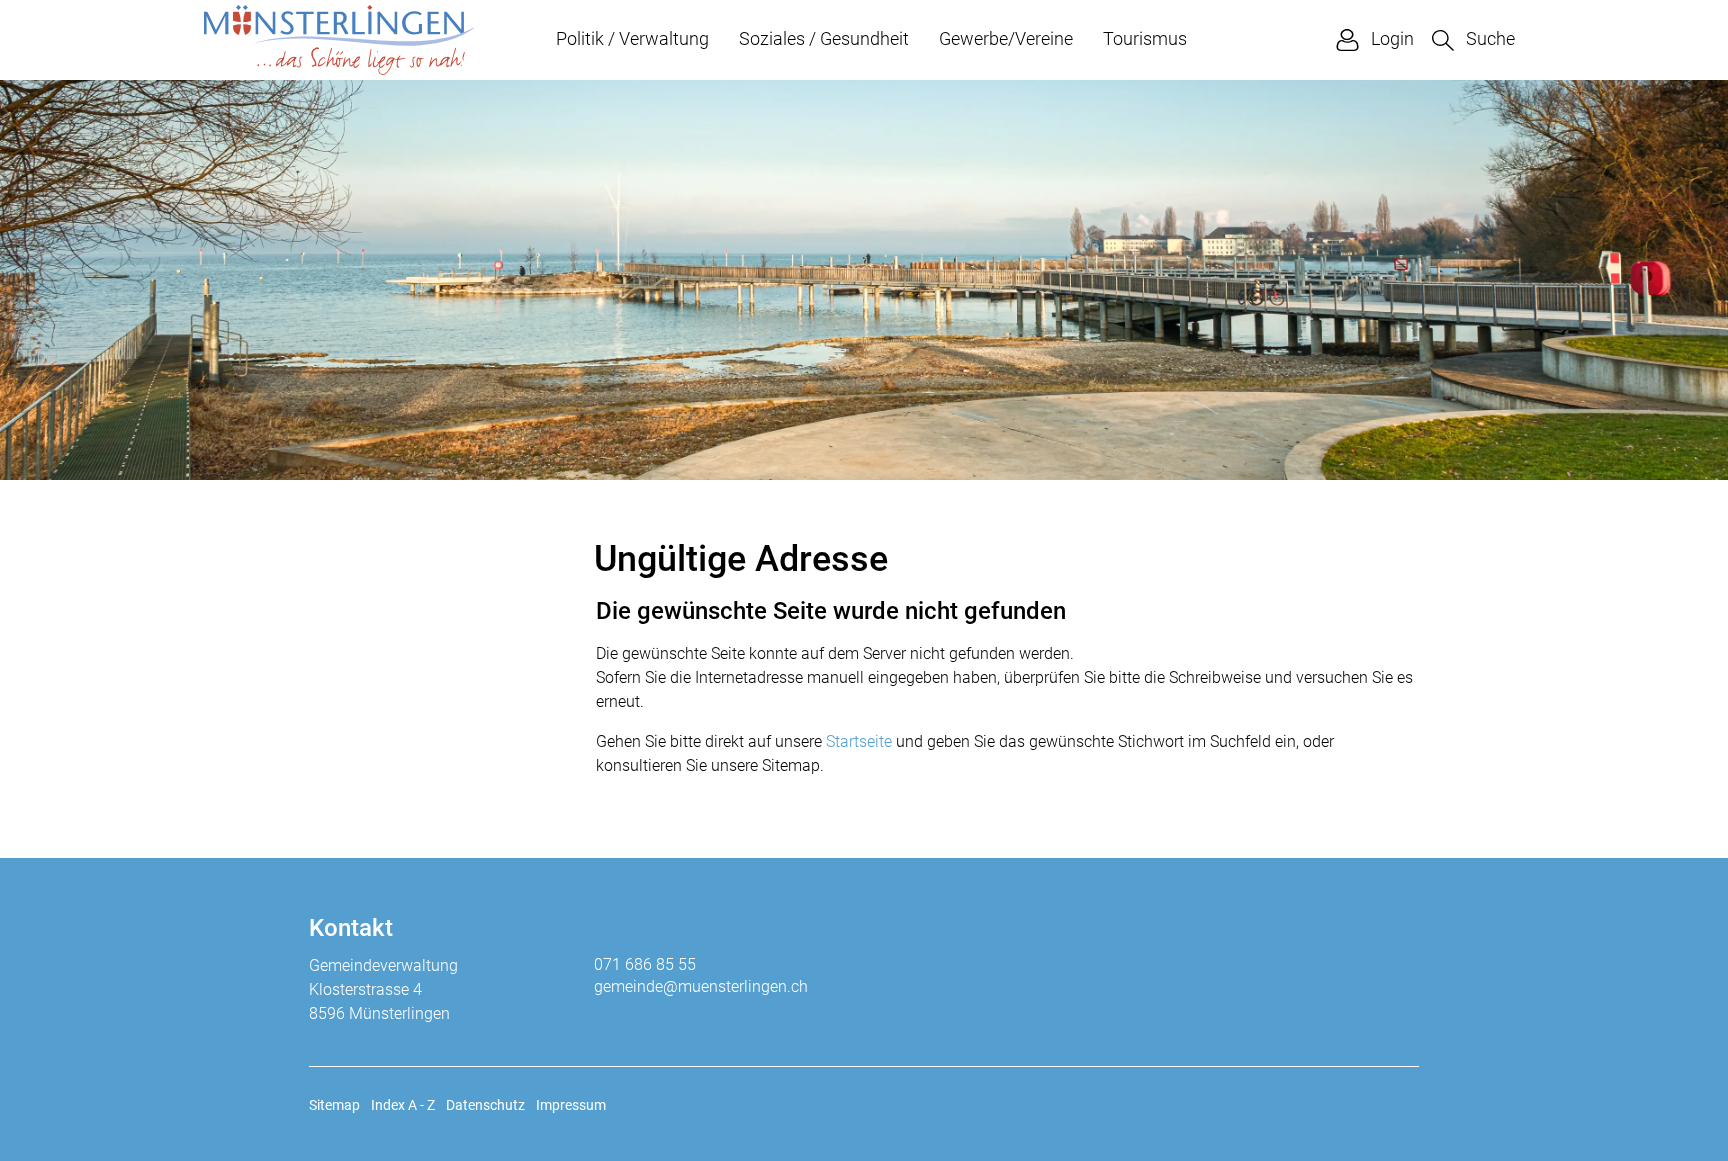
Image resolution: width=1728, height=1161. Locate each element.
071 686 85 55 (645, 964)
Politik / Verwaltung (632, 38)
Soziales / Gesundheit (824, 38)
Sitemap (334, 1105)
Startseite (859, 741)
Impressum (571, 1105)
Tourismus (1145, 38)
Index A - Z (403, 1105)
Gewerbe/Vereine (1006, 38)
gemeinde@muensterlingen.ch (701, 986)
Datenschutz (485, 1105)
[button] (1473, 39)
